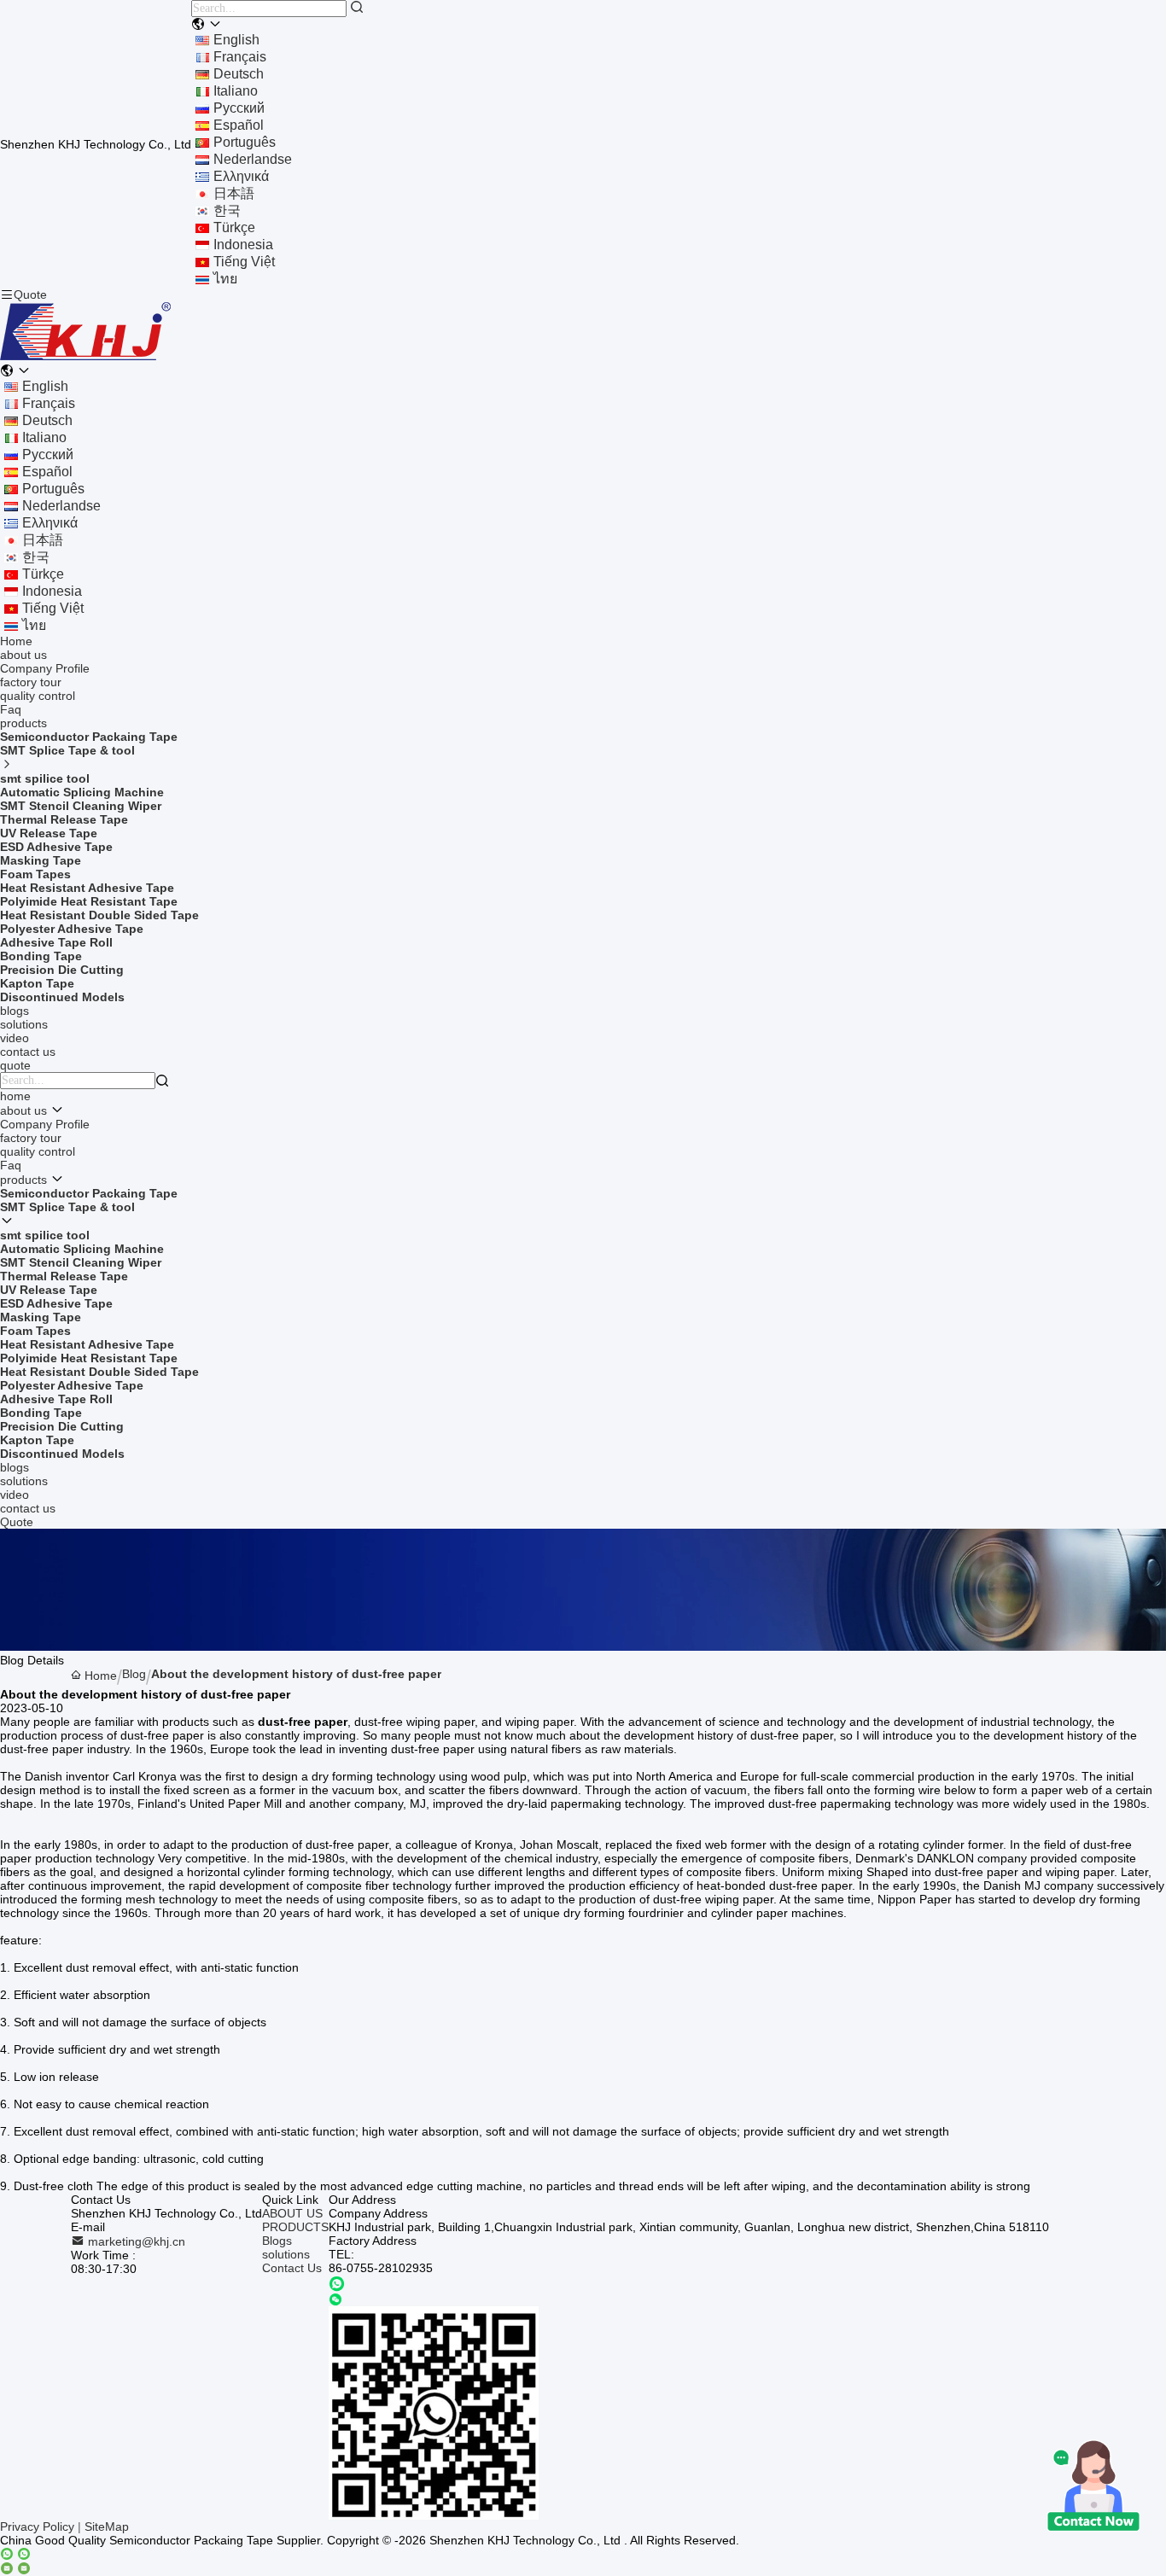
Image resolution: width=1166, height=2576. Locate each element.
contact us (28, 1052)
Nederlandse (253, 159)
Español (239, 125)
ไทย (225, 279)
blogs (15, 1011)
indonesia (243, 245)
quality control (38, 696)
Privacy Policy (37, 2526)
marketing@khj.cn (135, 2241)
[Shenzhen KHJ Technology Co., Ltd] (85, 357)
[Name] (357, 8)
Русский (239, 108)
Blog (134, 1674)
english (236, 40)
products (23, 723)
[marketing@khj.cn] (15, 2569)
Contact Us (292, 2268)
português (245, 142)
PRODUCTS (295, 2227)
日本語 (234, 193)
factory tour (31, 682)
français (240, 57)
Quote (30, 294)
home (15, 1096)
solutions (24, 1024)
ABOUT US (292, 2213)
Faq (11, 709)
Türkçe (234, 227)
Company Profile (45, 668)
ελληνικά (241, 176)
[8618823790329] (337, 2284)
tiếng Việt (244, 262)
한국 (227, 210)
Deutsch (239, 74)
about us (23, 655)
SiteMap (107, 2526)
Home (16, 641)
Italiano (236, 91)
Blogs (277, 2241)
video (15, 1038)
